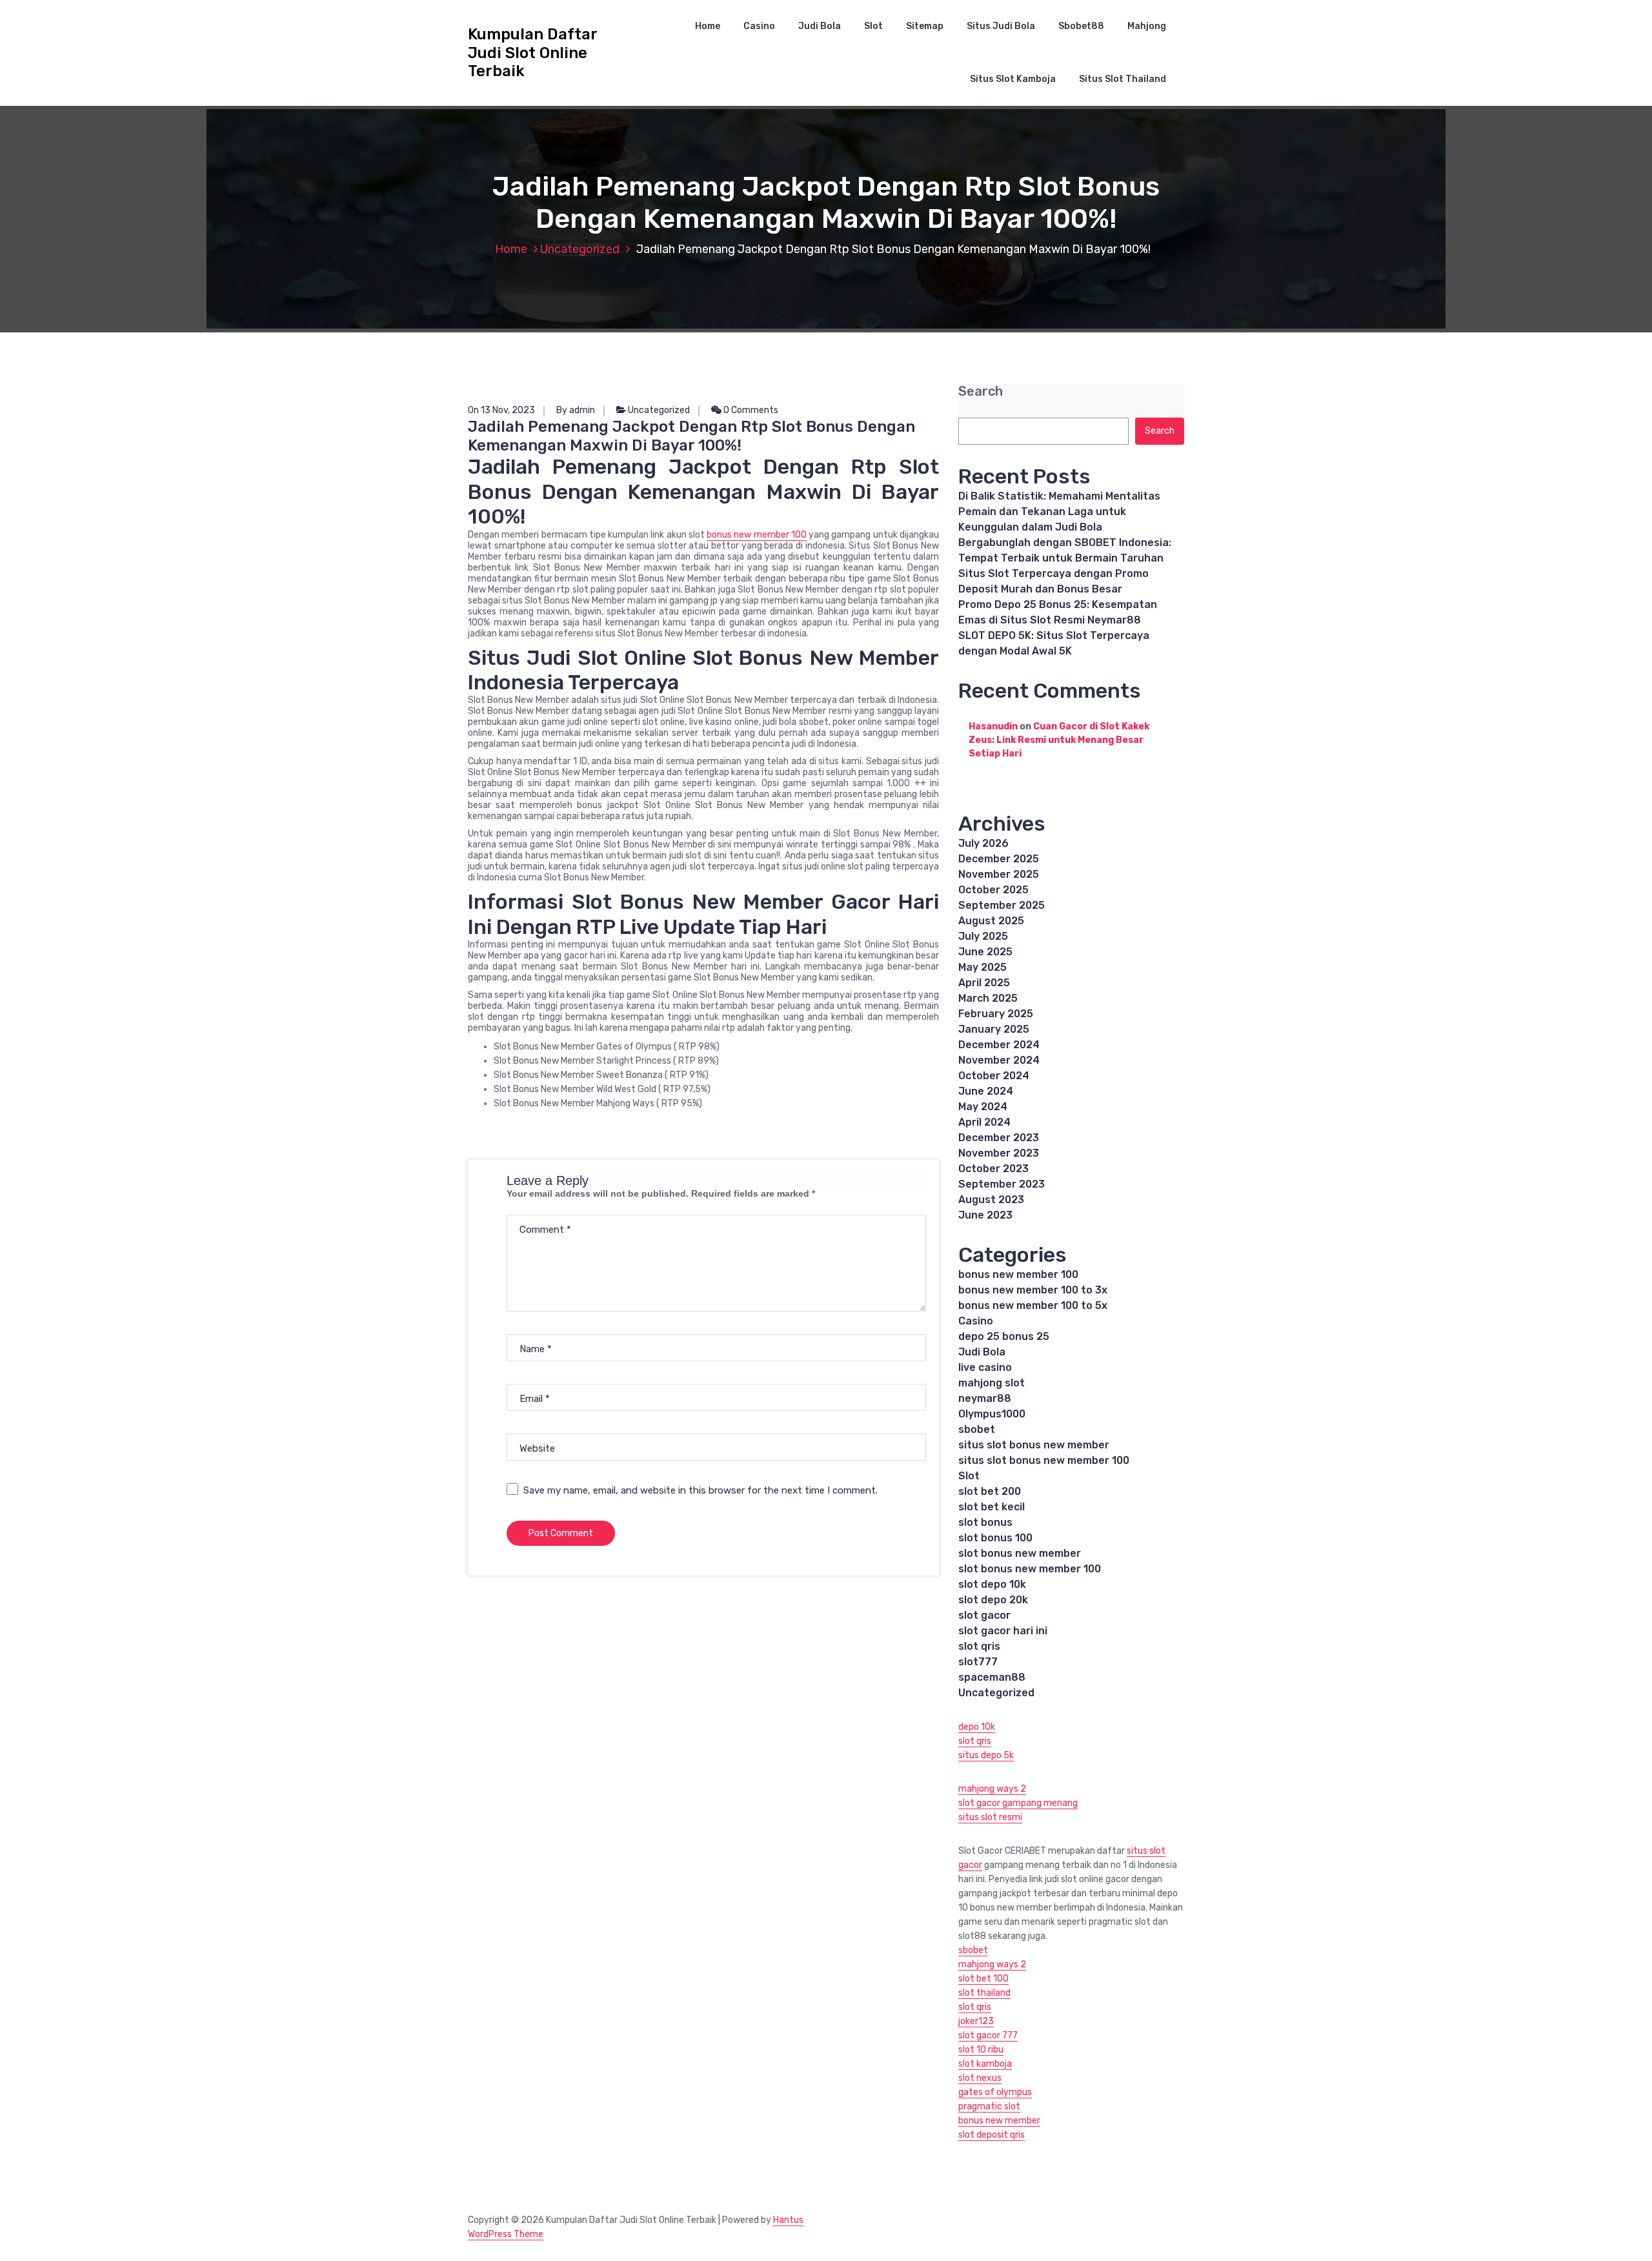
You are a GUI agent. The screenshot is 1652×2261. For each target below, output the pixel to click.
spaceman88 (992, 1677)
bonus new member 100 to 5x (1033, 1305)
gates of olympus (995, 2092)
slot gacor (984, 1615)
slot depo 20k (993, 1600)
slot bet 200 (990, 1491)
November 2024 (999, 1060)
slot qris (979, 1646)
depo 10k (977, 1727)
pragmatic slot (989, 2106)
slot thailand (984, 1993)
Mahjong (1147, 26)
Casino (759, 26)
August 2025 (991, 921)
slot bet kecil (992, 1507)
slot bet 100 (983, 1979)
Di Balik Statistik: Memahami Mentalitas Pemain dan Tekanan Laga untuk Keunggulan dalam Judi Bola (1059, 512)
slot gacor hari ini (1003, 1631)
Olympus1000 (992, 1414)
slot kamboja (985, 2064)
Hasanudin (993, 726)
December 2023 (999, 1138)
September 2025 (1002, 905)
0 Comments (750, 410)
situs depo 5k (986, 1755)
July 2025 (983, 936)
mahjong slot (992, 1383)
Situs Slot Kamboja (1013, 79)
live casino (985, 1367)
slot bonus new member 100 (1030, 1569)
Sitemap (925, 26)
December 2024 (999, 1045)
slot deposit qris (992, 2135)
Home (708, 26)
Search (981, 391)
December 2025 (999, 859)
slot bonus (985, 1522)
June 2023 (985, 1215)
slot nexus (980, 2078)
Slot (873, 26)
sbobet (977, 1429)
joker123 (976, 2021)
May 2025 (982, 967)
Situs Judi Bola (1001, 26)
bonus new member (999, 2121)
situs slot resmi (990, 1817)
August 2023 (991, 1200)
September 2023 (1002, 1184)
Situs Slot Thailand (1123, 79)
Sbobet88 (1081, 26)
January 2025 (994, 1029)
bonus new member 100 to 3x (1033, 1290)
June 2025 (985, 952)
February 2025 (996, 1014)
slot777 (978, 1662)
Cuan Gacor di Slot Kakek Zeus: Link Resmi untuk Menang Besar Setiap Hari (1059, 740)
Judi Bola (820, 26)
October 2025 (993, 890)
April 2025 (984, 983)
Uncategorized (580, 249)
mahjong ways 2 (992, 1789)
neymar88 (985, 1398)
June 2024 (986, 1091)
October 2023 (993, 1169)
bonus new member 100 (757, 535)
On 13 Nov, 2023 (501, 410)
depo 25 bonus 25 (1004, 1336)
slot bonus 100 (995, 1538)
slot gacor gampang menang (1018, 1803)
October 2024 (994, 1076)
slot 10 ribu (981, 2050)
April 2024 (984, 1122)
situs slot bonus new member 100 (1044, 1460)
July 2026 (983, 843)
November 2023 (999, 1153)
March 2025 (988, 998)
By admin (576, 410)
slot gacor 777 (988, 2035)
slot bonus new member (1020, 1553)
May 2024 (983, 1107)
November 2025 (999, 874)
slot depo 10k (992, 1584)
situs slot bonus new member (1034, 1445)
